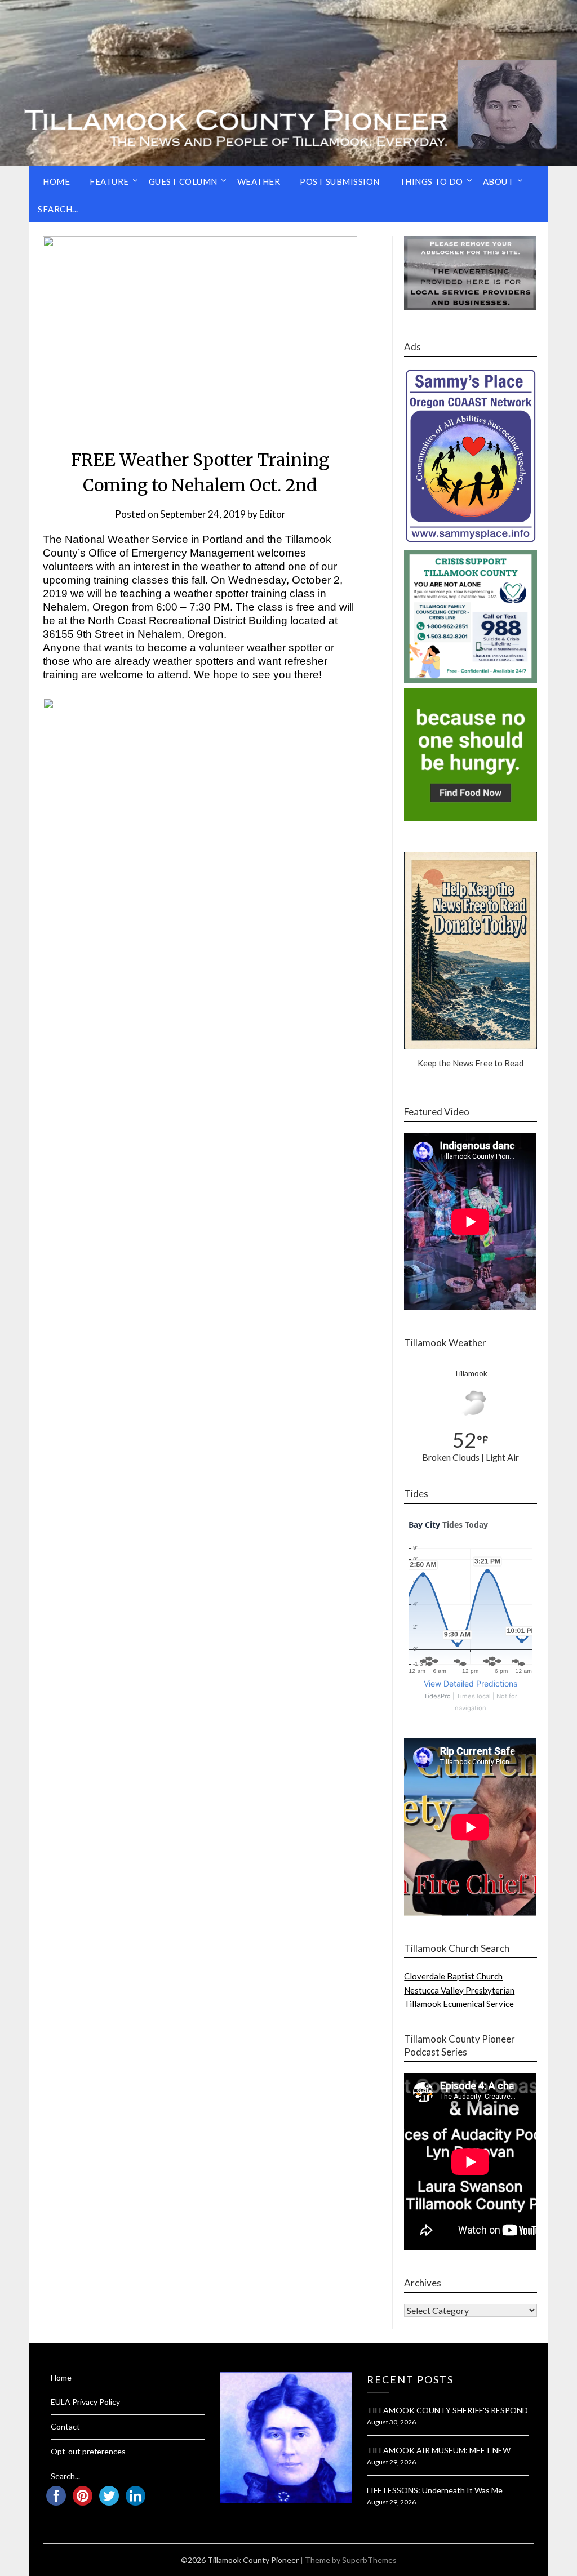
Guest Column (183, 181)
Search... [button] (58, 209)
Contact (65, 2426)
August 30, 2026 (391, 2422)
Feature (109, 181)
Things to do (431, 181)
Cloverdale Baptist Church (453, 1976)
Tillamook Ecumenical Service (459, 2004)
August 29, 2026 (391, 2462)
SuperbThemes (369, 2560)
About (498, 181)
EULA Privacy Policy (85, 2402)
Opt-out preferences (88, 2451)
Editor (272, 514)
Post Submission (340, 181)
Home (56, 181)
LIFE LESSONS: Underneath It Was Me (435, 2490)
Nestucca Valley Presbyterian (459, 1990)
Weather (259, 181)
